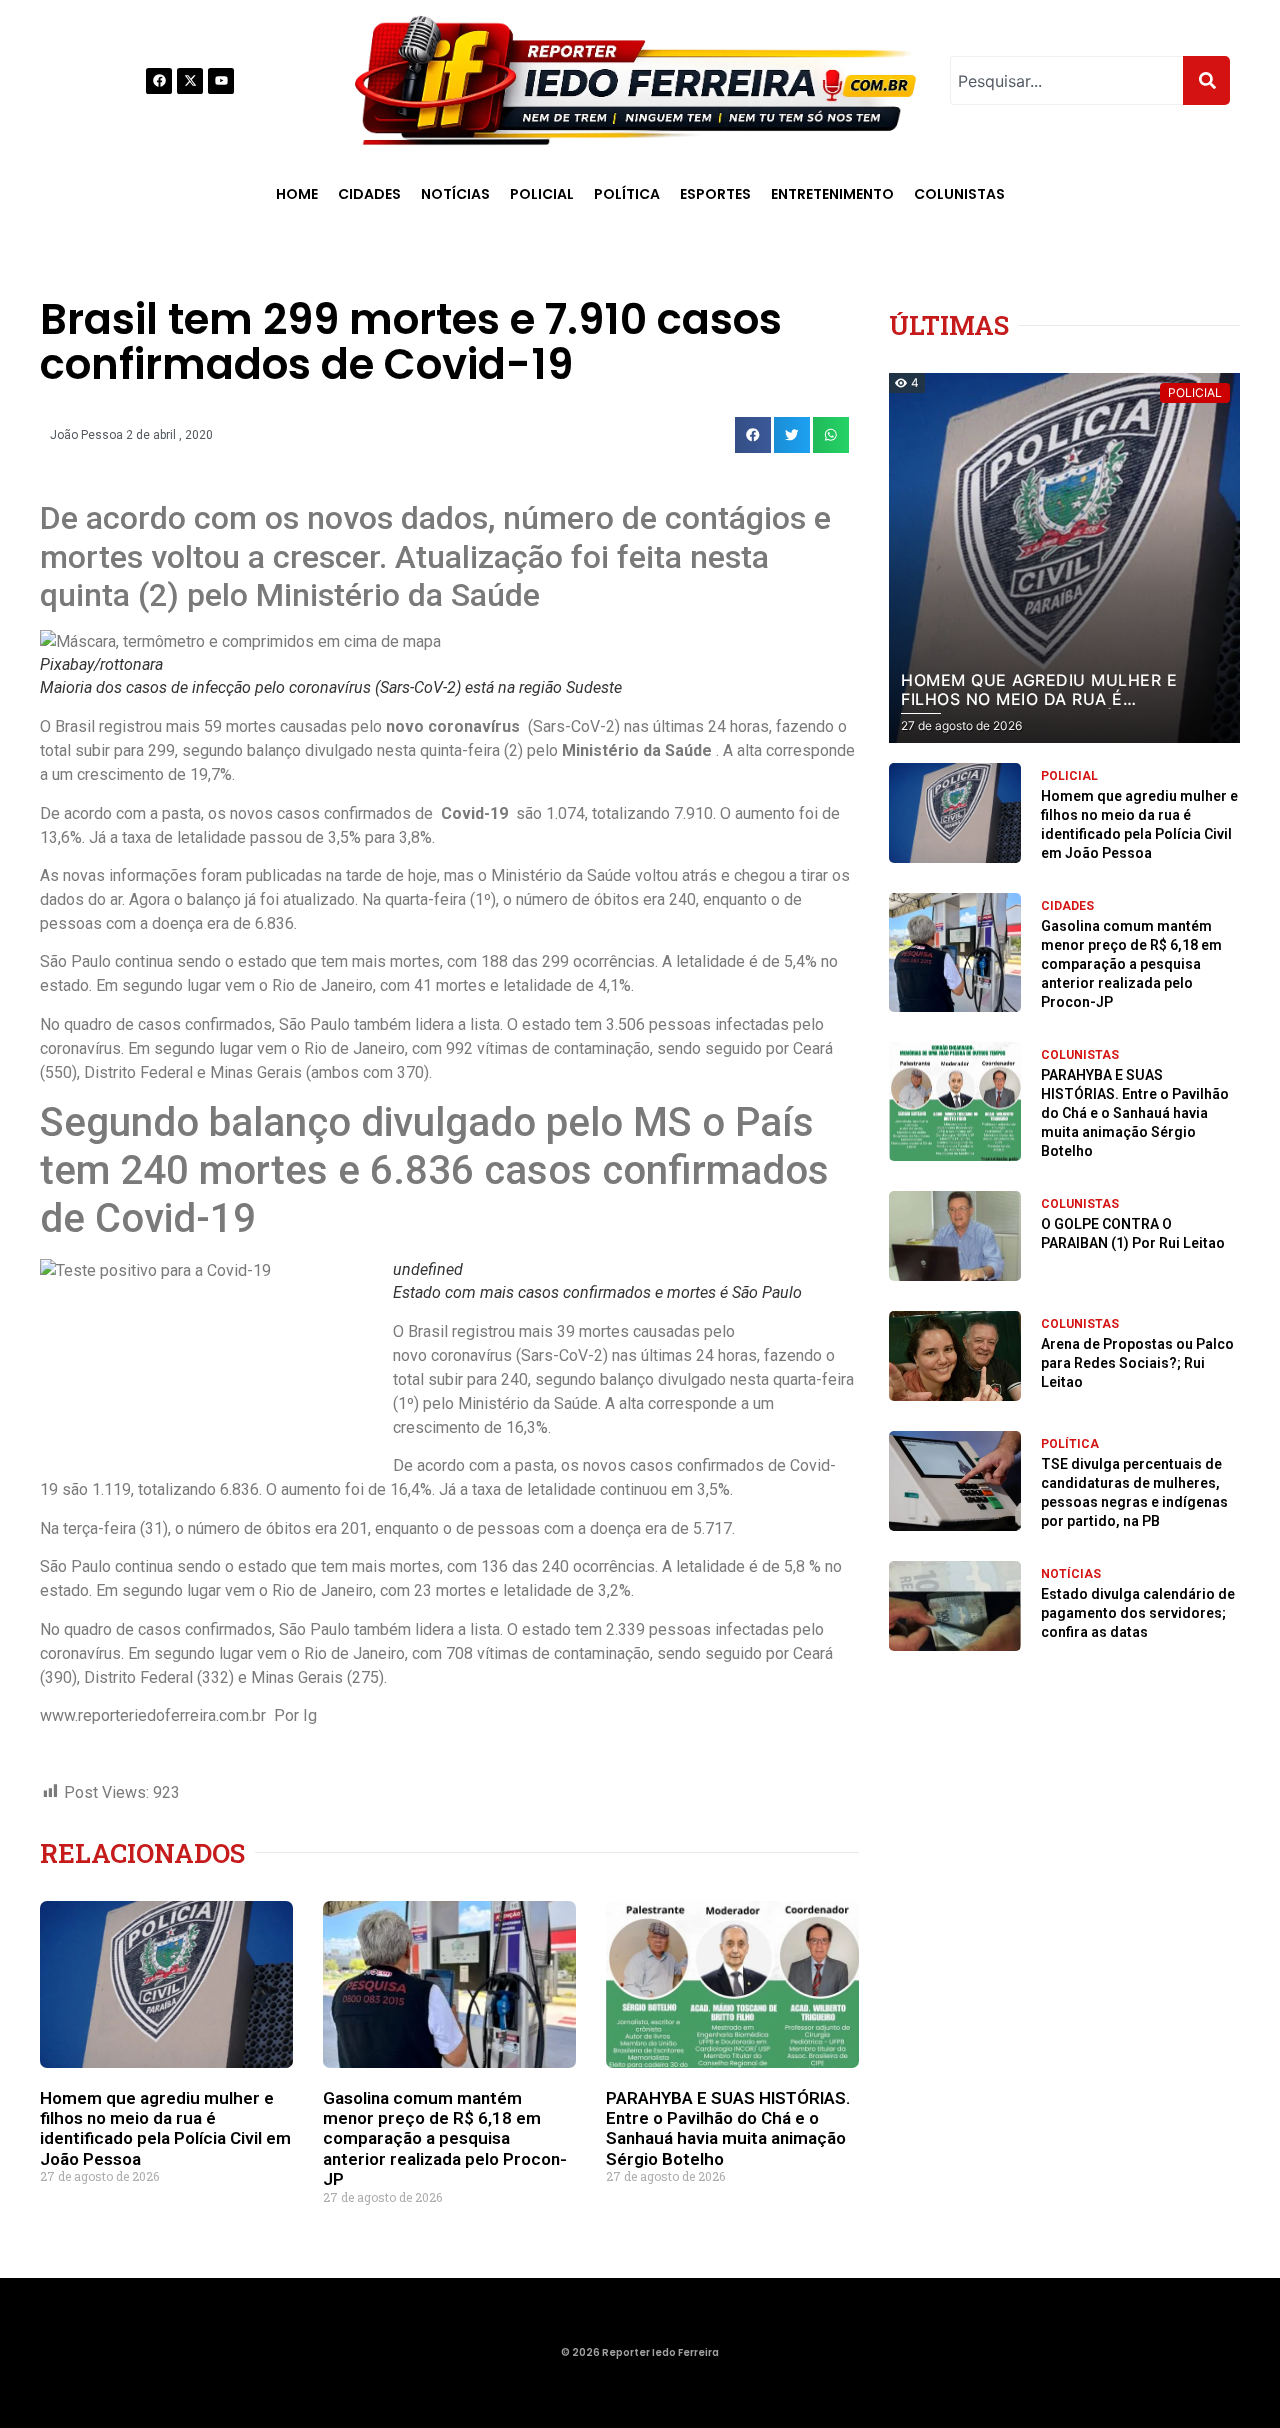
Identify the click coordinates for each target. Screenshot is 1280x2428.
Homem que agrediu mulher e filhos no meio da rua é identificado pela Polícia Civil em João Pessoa (165, 2128)
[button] (753, 435)
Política (627, 194)
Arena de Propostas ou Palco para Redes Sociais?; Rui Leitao (1137, 1363)
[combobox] (1066, 80)
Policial (542, 194)
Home (297, 194)
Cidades (369, 194)
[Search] (1206, 80)
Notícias (455, 194)
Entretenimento (832, 194)
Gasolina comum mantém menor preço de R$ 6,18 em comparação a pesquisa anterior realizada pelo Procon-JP (445, 2139)
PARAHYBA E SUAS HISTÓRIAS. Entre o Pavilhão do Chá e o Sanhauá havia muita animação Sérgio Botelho (728, 2128)
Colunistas (959, 194)
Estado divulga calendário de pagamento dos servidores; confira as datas (1138, 1613)
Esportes (715, 194)
